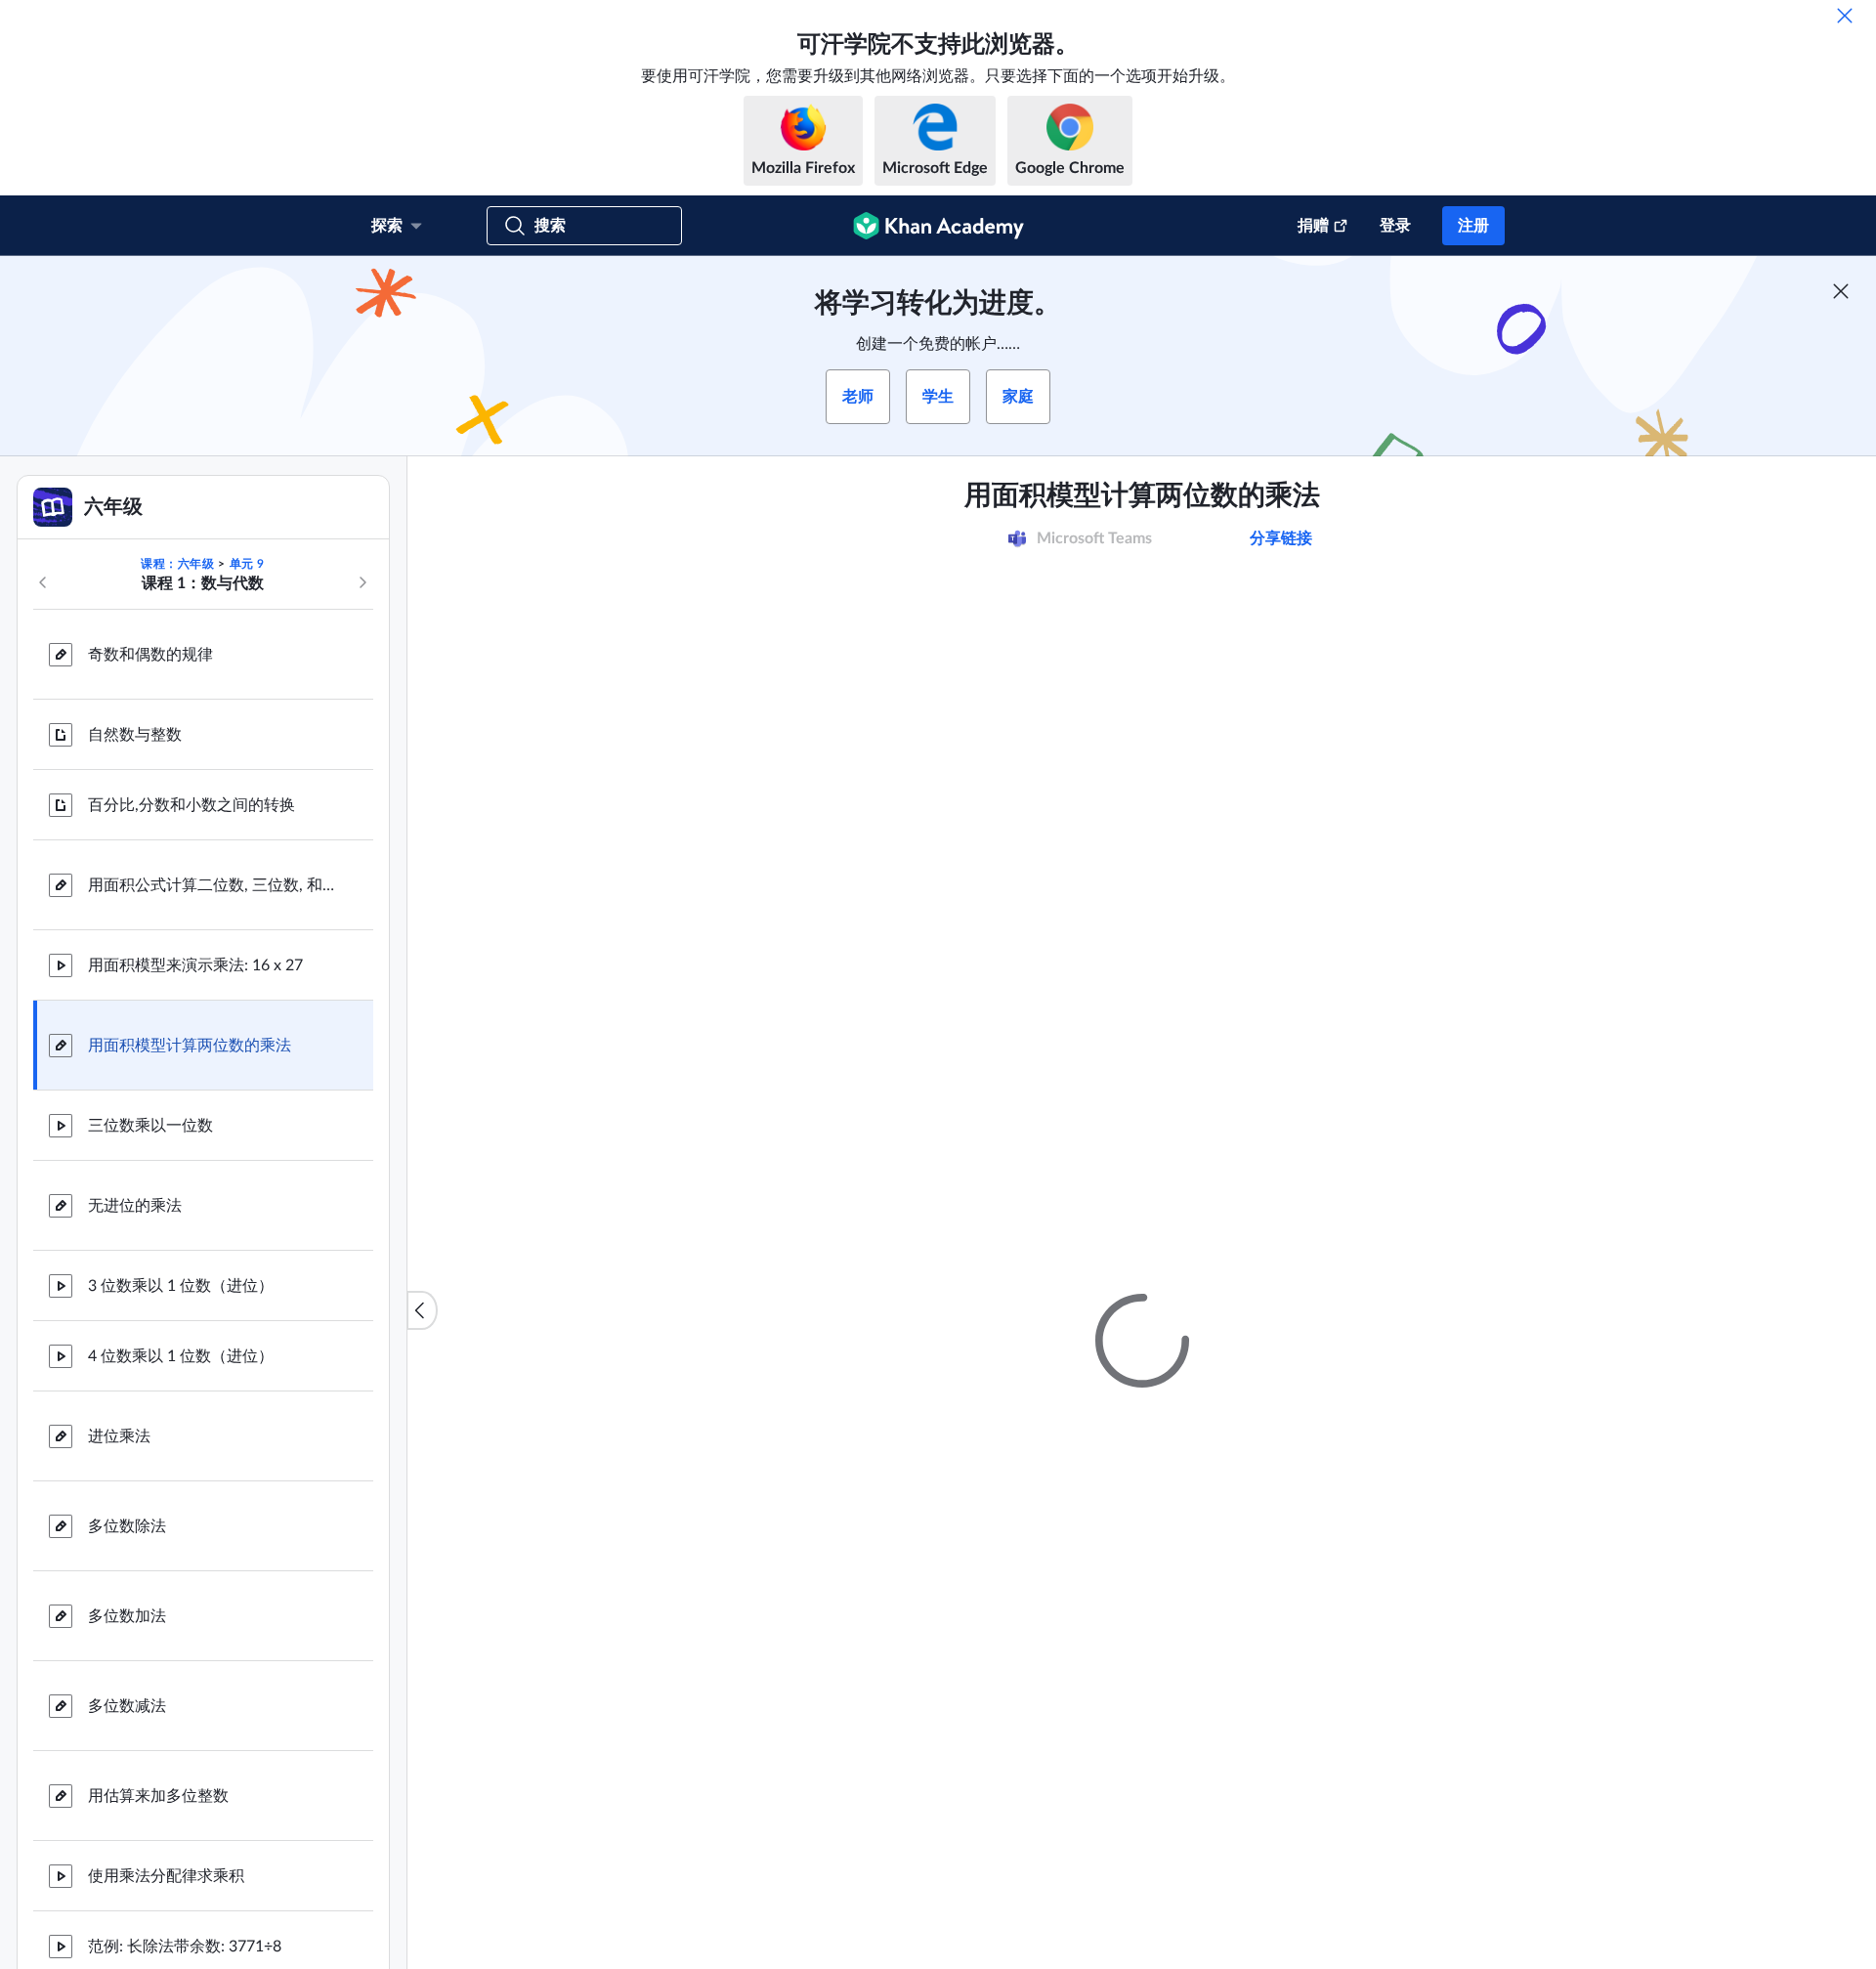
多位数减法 (127, 1706)
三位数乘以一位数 (150, 1126)
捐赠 (1313, 226)
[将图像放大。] (1142, 749)
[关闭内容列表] (422, 1310)
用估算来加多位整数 (158, 1796)
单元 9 (247, 564)
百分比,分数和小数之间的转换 (192, 805)
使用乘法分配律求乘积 (166, 1876)
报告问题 (1404, 1471)
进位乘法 (119, 1436)
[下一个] (362, 582)
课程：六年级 (178, 564)
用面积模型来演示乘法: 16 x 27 (195, 965)
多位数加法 (127, 1616)
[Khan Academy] (938, 226)
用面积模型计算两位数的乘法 (190, 1046)
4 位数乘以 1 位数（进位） (181, 1356)
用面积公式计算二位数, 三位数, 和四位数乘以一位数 (215, 885)
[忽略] (1845, 16)
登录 (1395, 226)
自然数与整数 (135, 735)
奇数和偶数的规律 (150, 655)
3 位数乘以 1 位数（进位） (181, 1286)
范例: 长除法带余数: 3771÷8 (185, 1947)
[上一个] (43, 582)
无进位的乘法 (135, 1206)
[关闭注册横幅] (1841, 291)
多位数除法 (127, 1526)
